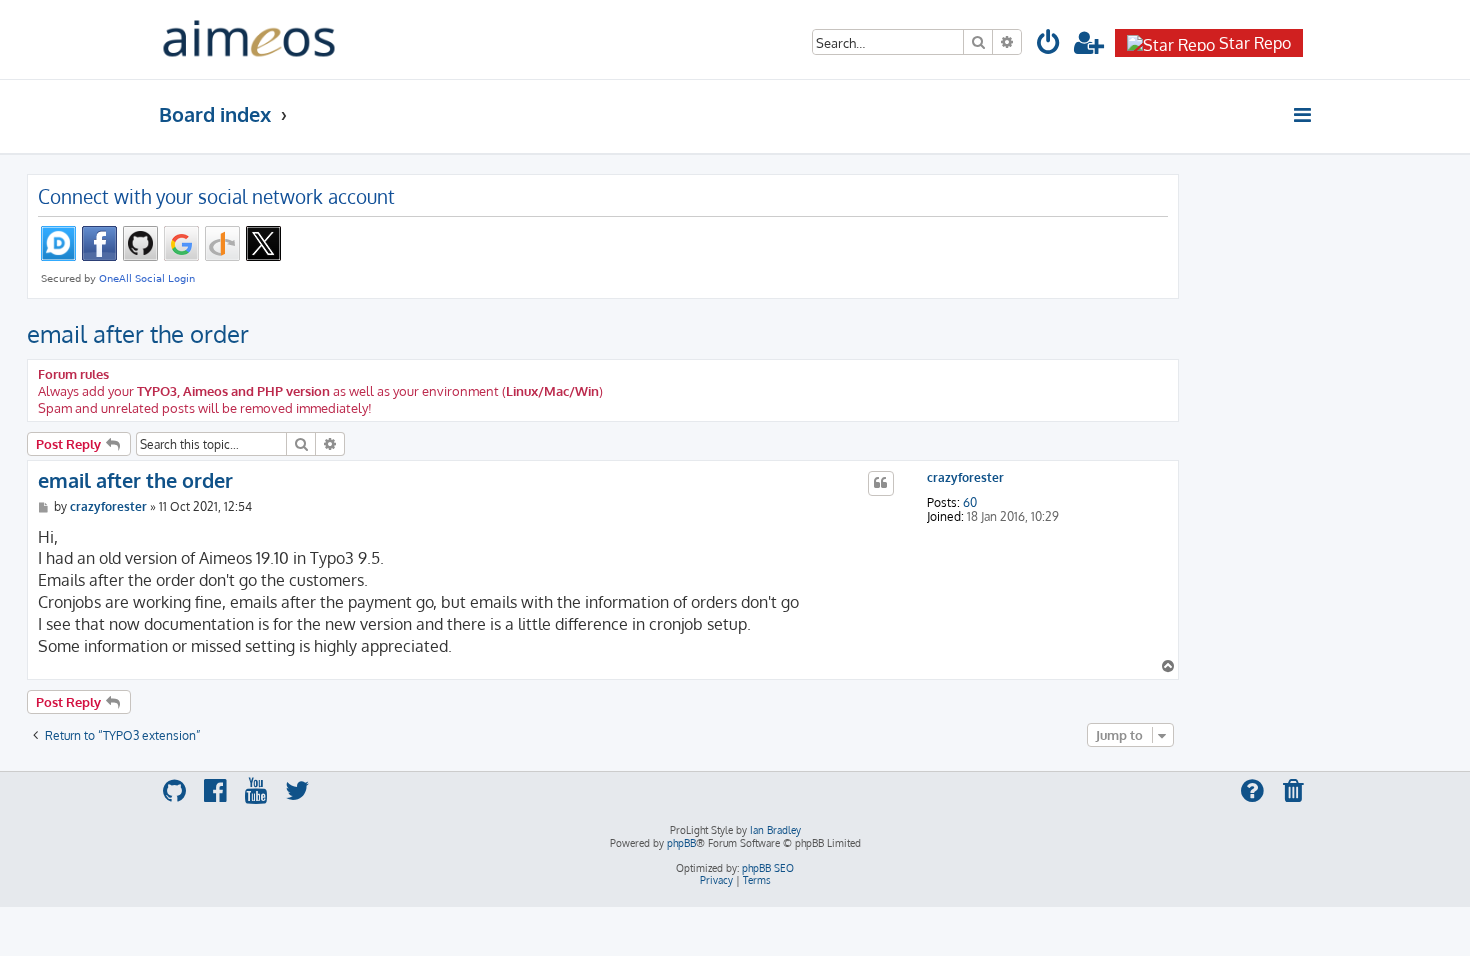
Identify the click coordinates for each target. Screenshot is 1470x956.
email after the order (138, 333)
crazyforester (965, 478)
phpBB (681, 843)
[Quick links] (1303, 115)
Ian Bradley (775, 830)
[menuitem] (1049, 45)
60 (970, 503)
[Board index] (249, 39)
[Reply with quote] (881, 483)
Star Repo (1255, 43)
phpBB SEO (768, 868)
